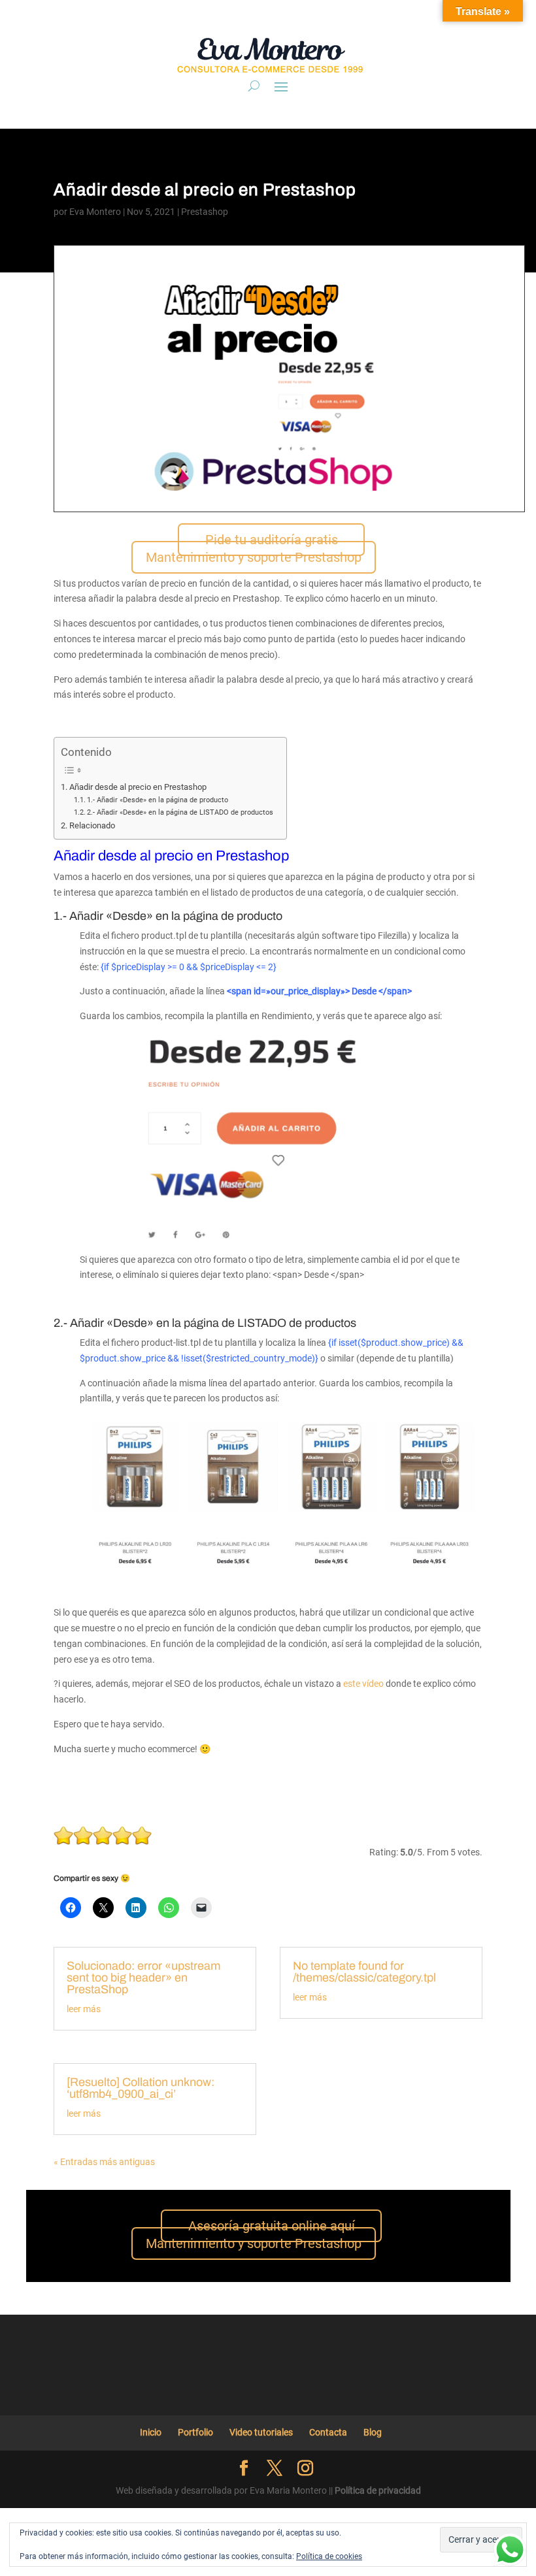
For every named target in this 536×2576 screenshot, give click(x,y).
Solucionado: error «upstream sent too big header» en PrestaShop (143, 1978)
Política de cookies (329, 2556)
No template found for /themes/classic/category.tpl (364, 1972)
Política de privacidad (378, 2490)
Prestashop (205, 212)
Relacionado (92, 825)
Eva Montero (95, 212)
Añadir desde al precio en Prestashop (138, 787)
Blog (373, 2432)
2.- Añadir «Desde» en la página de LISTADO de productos (180, 812)
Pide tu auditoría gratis (272, 540)
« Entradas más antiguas (104, 2162)
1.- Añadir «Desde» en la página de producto (158, 800)
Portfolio (195, 2432)
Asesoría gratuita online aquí (272, 2226)
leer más (84, 2009)
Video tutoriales (261, 2432)
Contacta (328, 2432)
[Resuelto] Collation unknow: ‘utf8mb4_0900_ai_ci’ (141, 2088)
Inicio (151, 2432)
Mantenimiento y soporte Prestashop (254, 557)
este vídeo (363, 1684)
